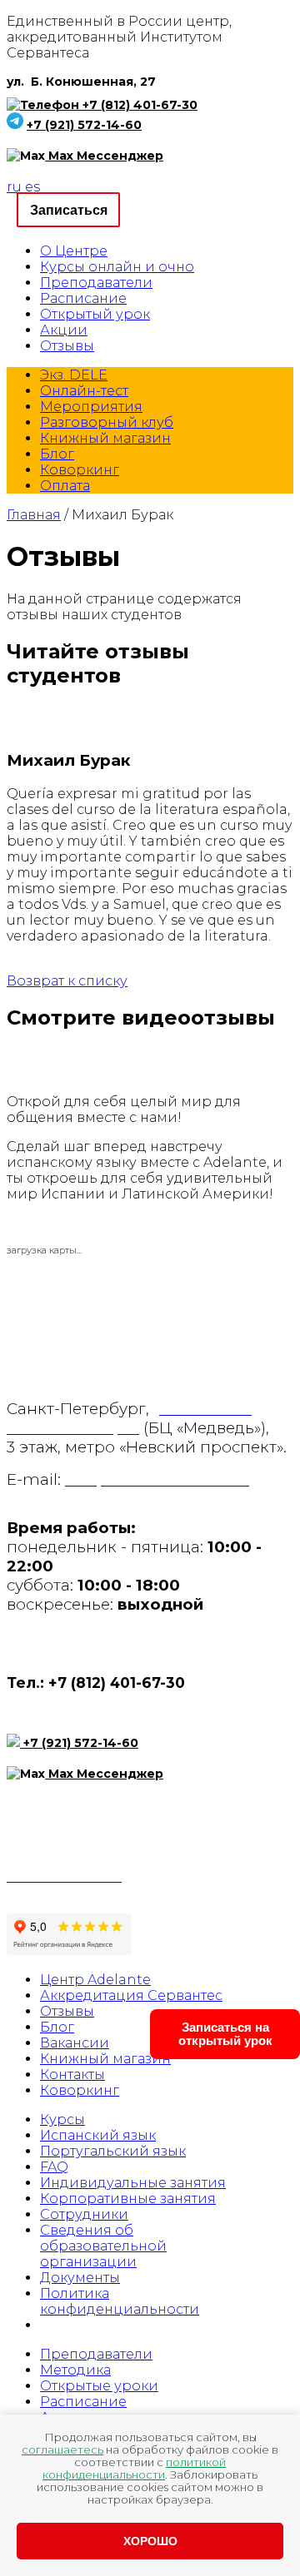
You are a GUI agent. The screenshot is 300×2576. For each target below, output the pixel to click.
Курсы (62, 2119)
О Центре (74, 251)
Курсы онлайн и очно (117, 267)
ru (14, 187)
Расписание (83, 298)
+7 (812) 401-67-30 (140, 105)
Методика (75, 2370)
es (32, 187)
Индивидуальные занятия (133, 2183)
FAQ (54, 2167)
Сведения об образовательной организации (103, 2246)
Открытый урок (95, 314)
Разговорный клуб (107, 422)
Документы (80, 2278)
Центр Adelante (95, 1980)
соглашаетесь (62, 2449)
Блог (57, 454)
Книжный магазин (105, 438)
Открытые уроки (99, 2386)
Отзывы (67, 346)
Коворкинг (80, 470)
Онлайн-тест (84, 391)
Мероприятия (91, 407)
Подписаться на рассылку (93, 1819)
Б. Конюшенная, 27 (93, 82)
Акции (64, 330)
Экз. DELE (74, 375)
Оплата (65, 486)
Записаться (69, 210)
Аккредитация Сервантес (131, 1995)
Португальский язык (113, 2151)
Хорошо (150, 2541)
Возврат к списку (67, 981)
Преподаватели (96, 283)
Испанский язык (98, 2135)
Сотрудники (84, 2214)
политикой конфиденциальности (134, 2468)
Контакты (72, 2075)
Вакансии (75, 2043)
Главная (34, 515)
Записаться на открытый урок (225, 2034)
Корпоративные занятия (128, 2199)
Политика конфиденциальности (120, 2301)
